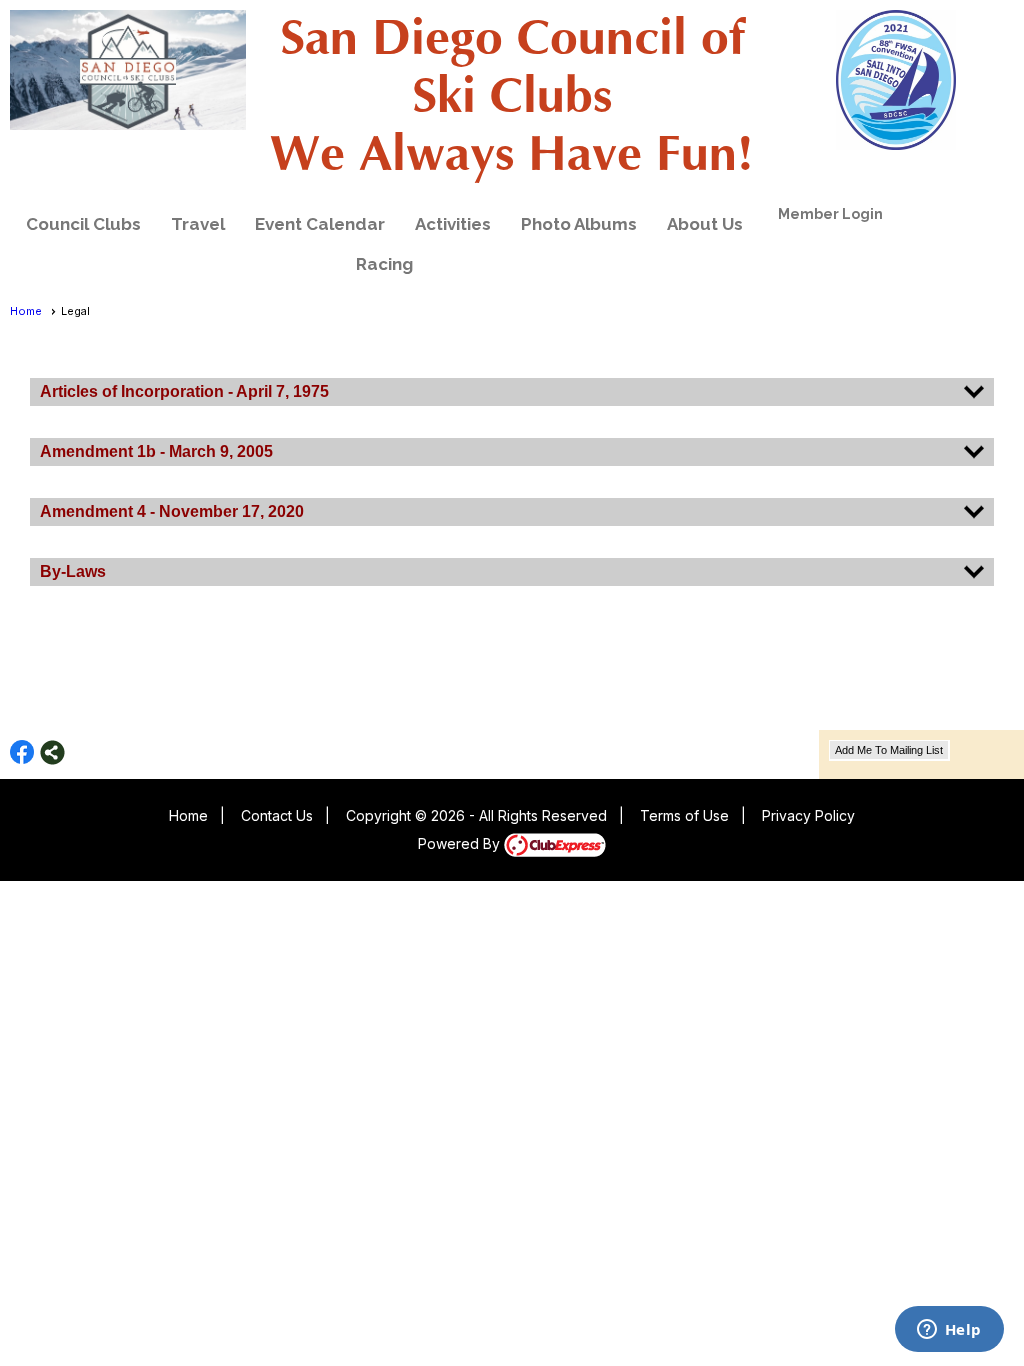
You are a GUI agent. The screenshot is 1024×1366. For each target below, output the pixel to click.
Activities (453, 224)
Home (26, 311)
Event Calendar (320, 224)
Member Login (830, 214)
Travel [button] (198, 224)
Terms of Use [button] (684, 815)
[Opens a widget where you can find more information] (949, 1331)
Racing (384, 264)
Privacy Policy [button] (808, 815)
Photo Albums (579, 224)
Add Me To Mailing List (889, 750)
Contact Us (277, 815)
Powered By (461, 843)
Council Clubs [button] (83, 224)
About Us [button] (705, 224)
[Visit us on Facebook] (22, 752)
